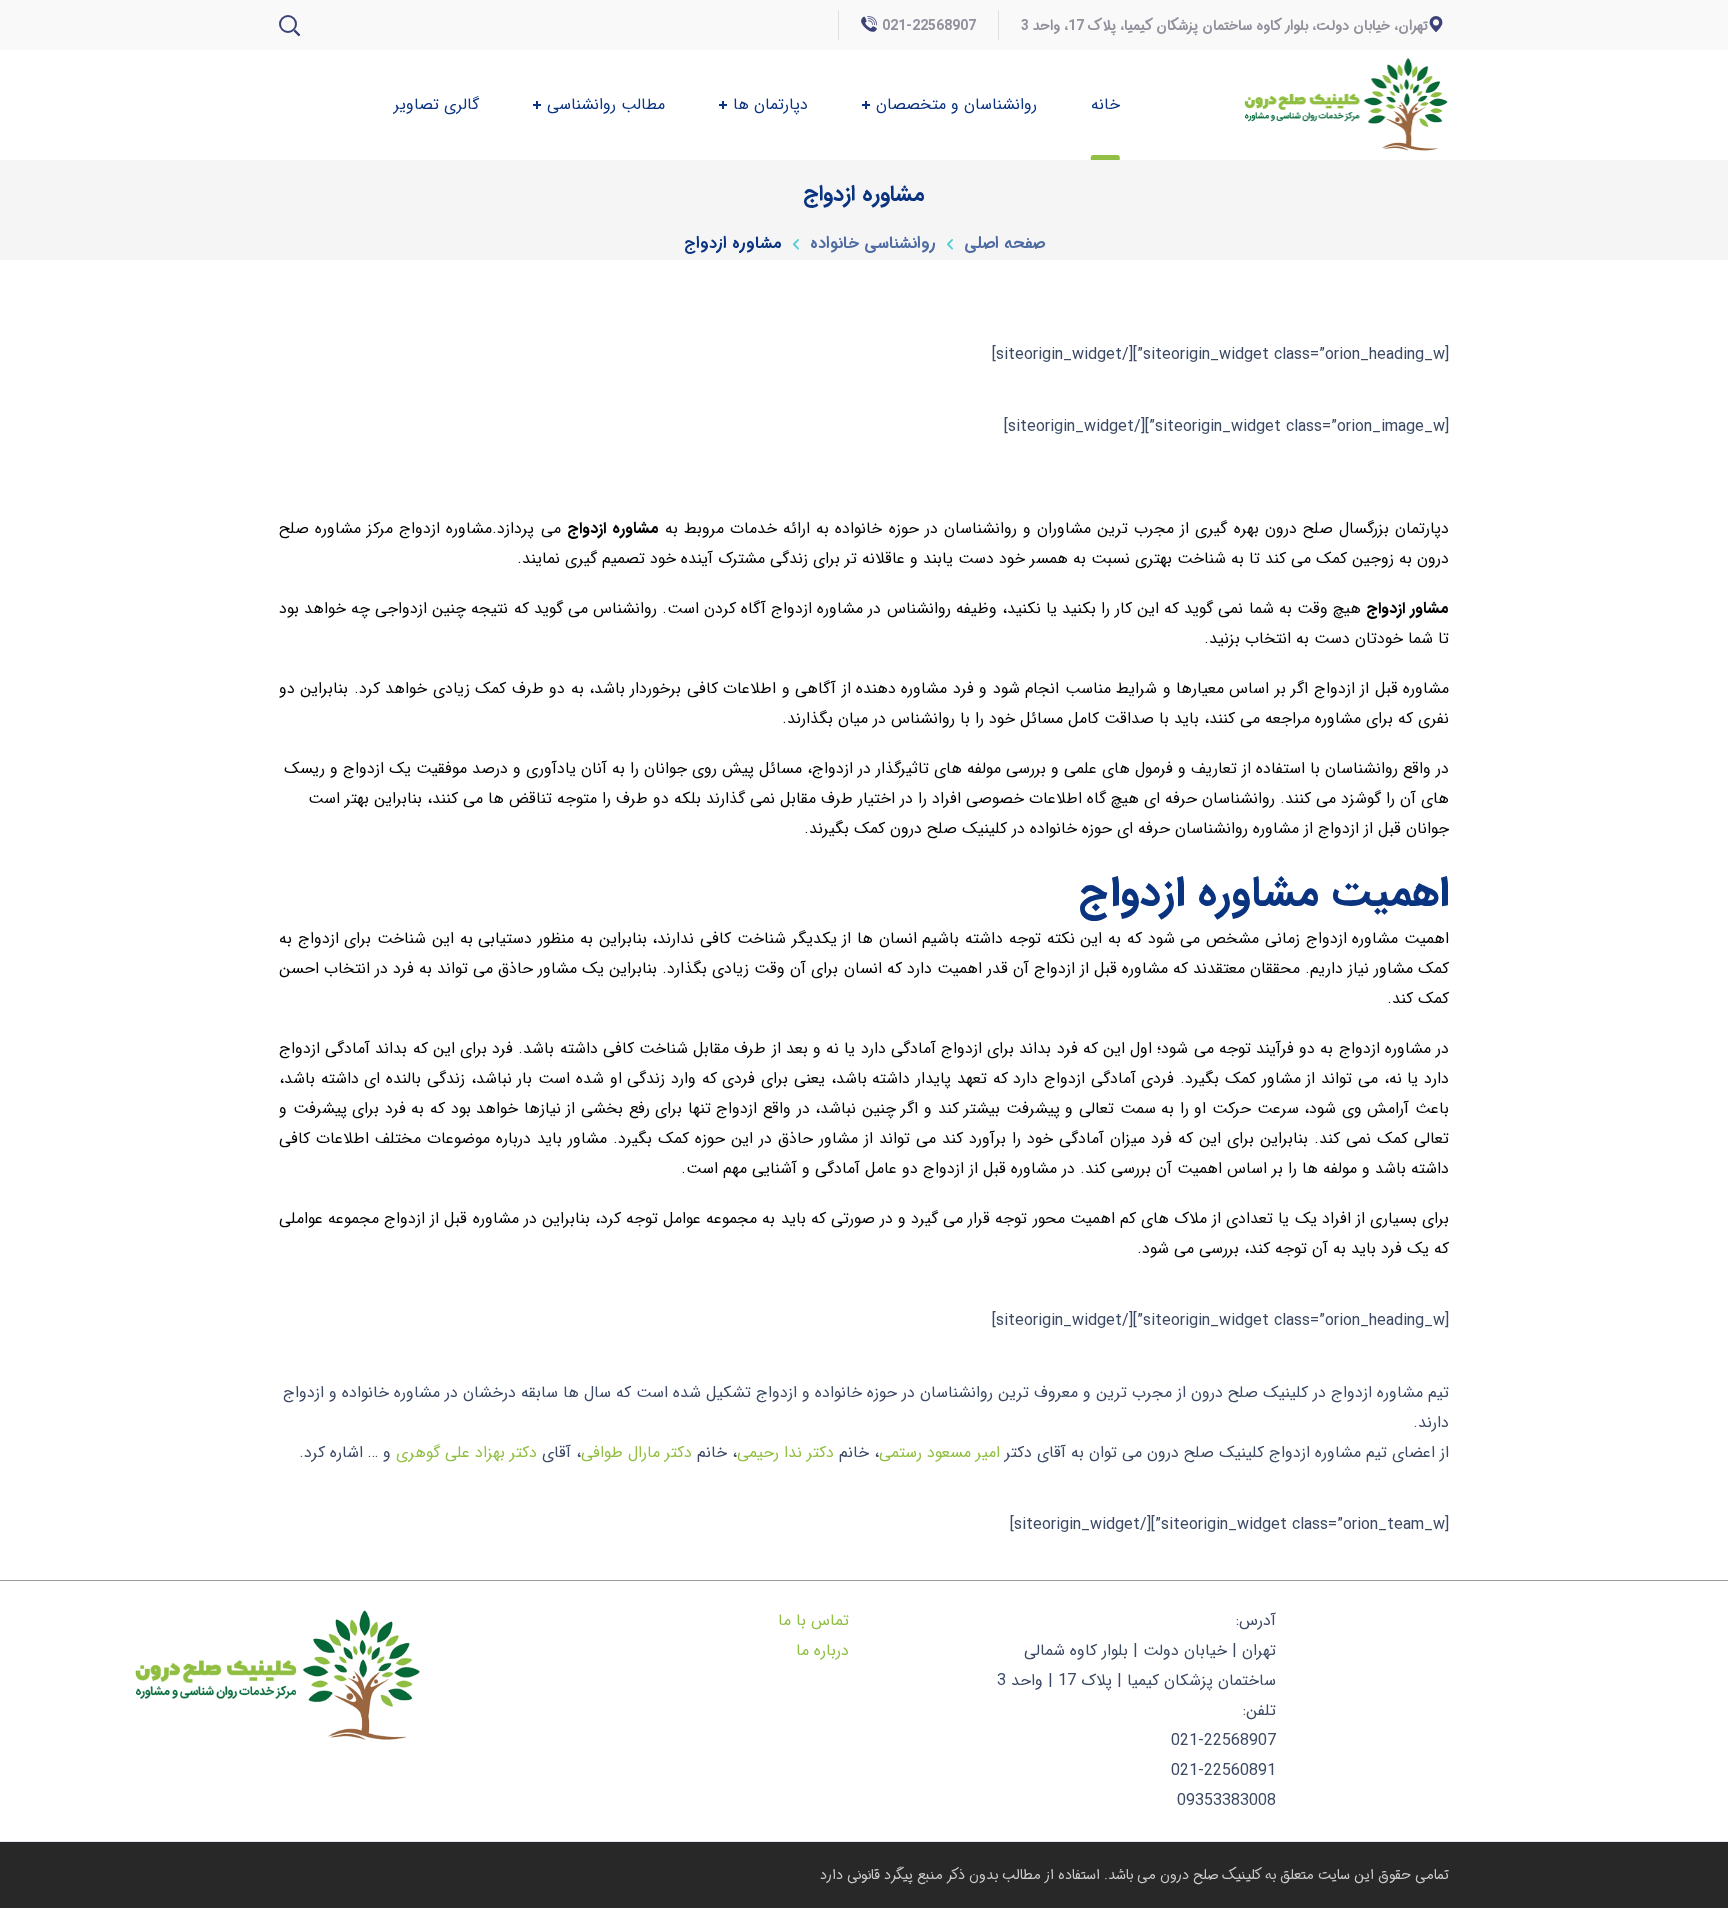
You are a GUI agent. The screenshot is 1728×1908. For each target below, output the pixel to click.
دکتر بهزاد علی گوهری (466, 1452)
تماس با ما (813, 1620)
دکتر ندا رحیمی (785, 1452)
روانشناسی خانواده (873, 243)
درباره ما (822, 1650)
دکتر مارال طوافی (636, 1452)
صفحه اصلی (1004, 243)
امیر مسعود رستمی (939, 1452)
